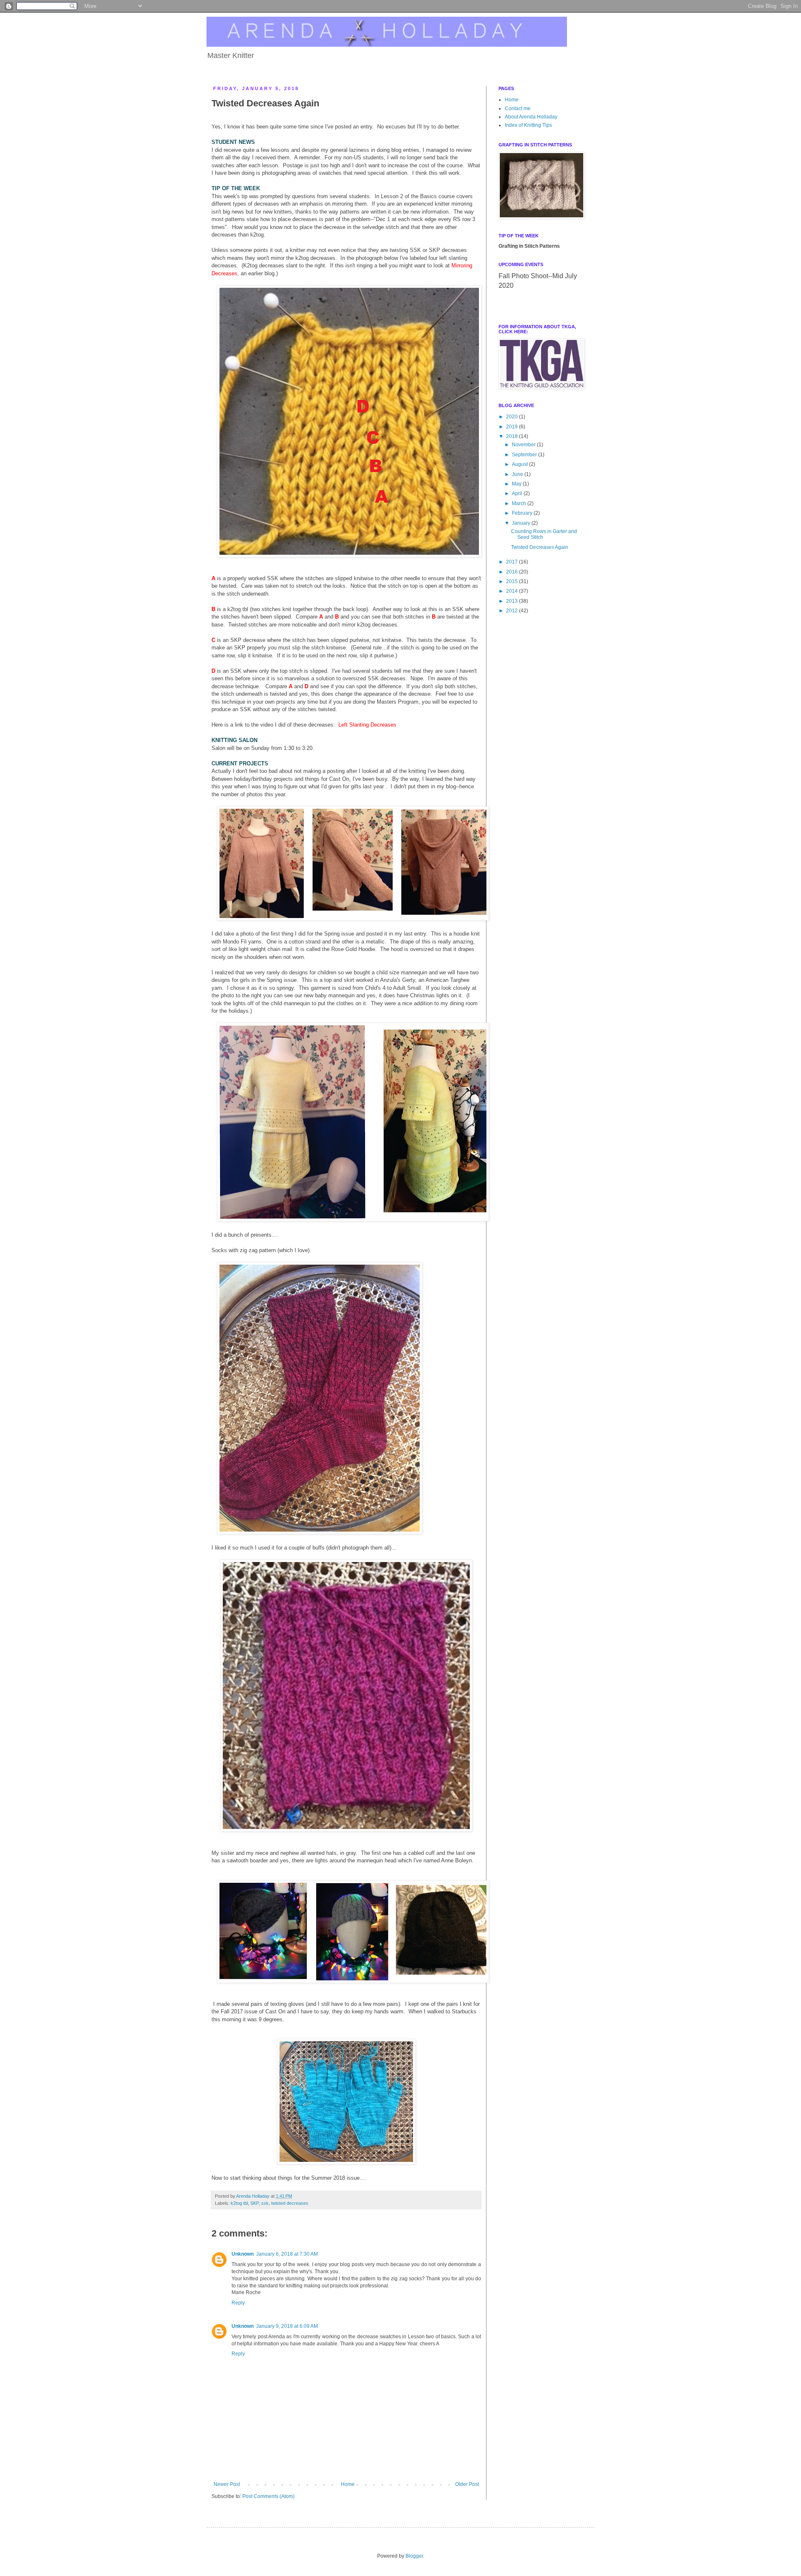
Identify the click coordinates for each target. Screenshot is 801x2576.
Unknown (243, 2254)
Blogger (414, 2556)
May (517, 484)
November (524, 445)
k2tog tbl (239, 2203)
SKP (254, 2203)
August (520, 464)
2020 (513, 417)
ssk (265, 2203)
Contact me (518, 108)
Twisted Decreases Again (540, 547)
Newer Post (227, 2484)
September (525, 455)
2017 (513, 562)
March (520, 503)
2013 (513, 601)
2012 (513, 611)
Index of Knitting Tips (528, 125)
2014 (513, 591)
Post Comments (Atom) (268, 2496)
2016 (513, 572)
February (523, 513)
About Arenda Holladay (531, 117)
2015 (513, 581)
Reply (238, 2303)
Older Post (467, 2484)
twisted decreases (290, 2203)
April (518, 493)
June (518, 474)
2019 (513, 427)
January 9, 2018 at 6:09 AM (287, 2326)
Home (348, 2484)
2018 (513, 436)
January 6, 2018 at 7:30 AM (287, 2254)
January (522, 523)
